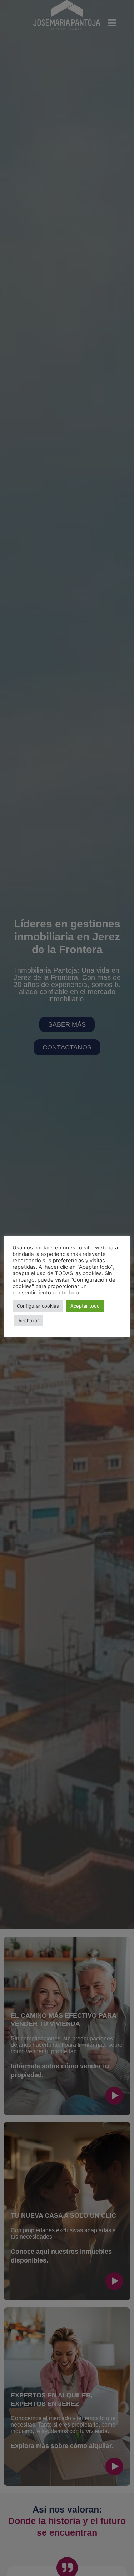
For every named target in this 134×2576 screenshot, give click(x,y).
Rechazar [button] (29, 1320)
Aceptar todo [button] (85, 1306)
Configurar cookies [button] (38, 1306)
